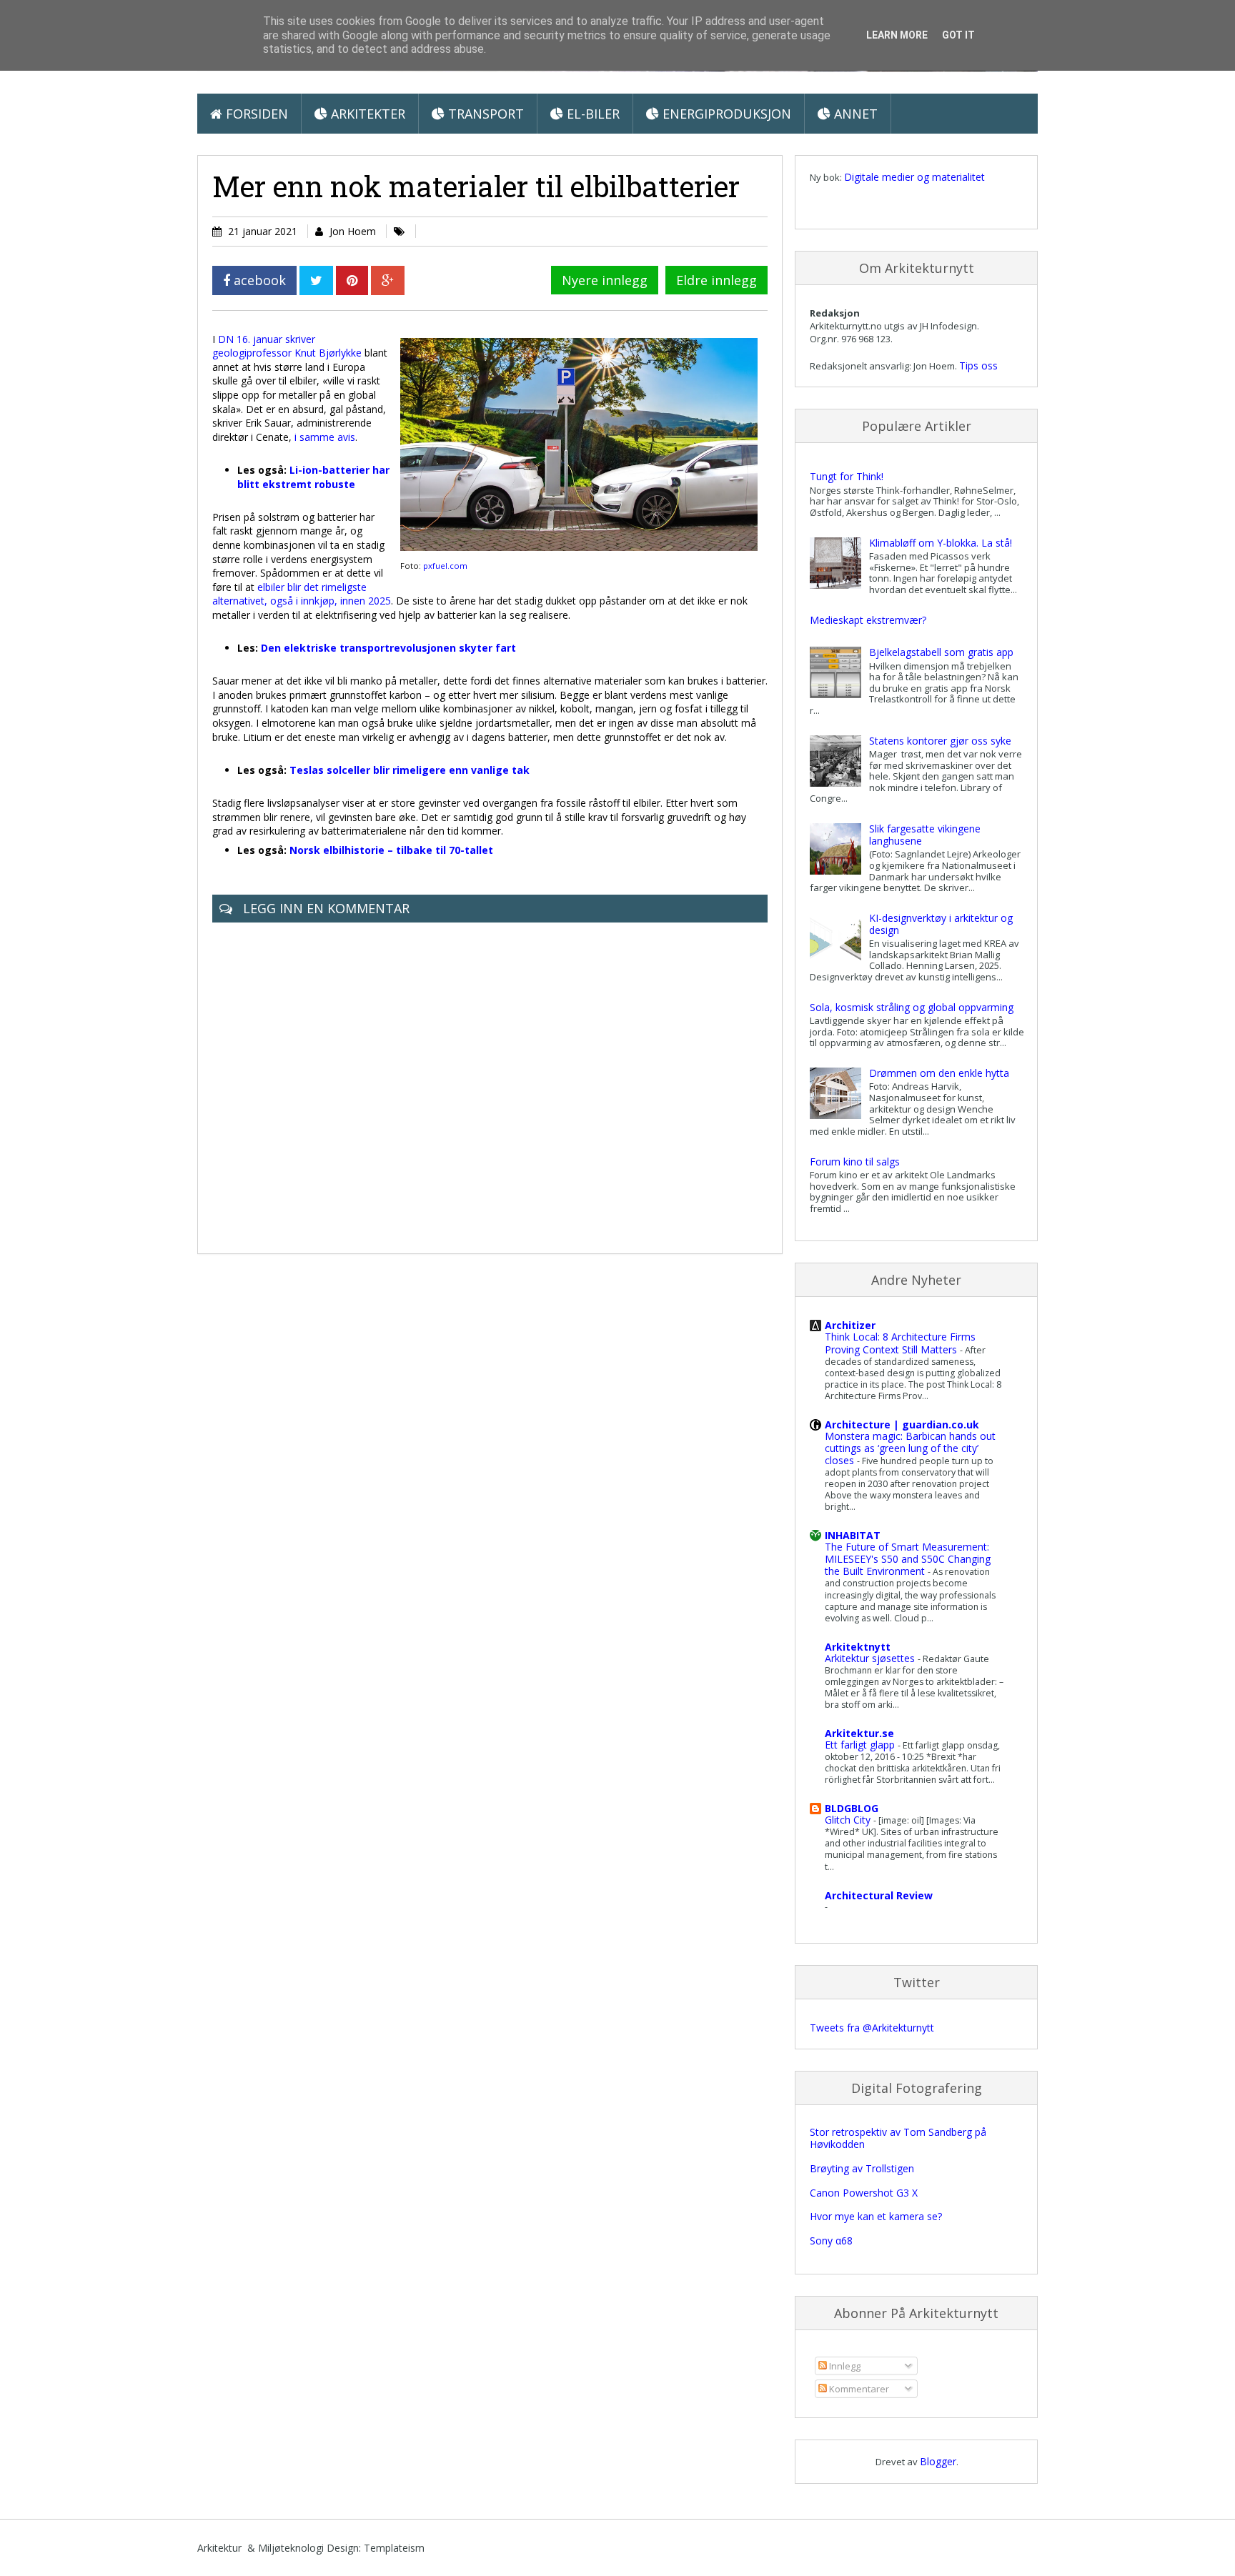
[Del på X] (316, 280)
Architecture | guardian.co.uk (902, 1424)
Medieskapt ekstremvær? (868, 620)
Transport (484, 114)
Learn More (897, 35)
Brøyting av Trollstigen (862, 2168)
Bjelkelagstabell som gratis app (941, 652)
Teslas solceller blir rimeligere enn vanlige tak (410, 770)
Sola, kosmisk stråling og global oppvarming (912, 1007)
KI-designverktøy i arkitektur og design (941, 924)
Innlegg (844, 2366)
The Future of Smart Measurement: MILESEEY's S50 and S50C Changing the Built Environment (908, 1559)
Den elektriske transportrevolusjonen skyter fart (388, 648)
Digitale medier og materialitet (914, 177)
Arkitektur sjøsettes (871, 1658)
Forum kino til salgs (855, 1162)
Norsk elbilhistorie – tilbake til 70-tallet (391, 850)
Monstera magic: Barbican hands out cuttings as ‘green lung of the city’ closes (910, 1448)
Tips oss (978, 365)
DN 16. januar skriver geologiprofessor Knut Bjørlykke (287, 346)
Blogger (938, 2461)
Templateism (394, 2548)
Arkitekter (366, 114)
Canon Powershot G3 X (864, 2193)
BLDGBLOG (852, 1808)
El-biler (591, 114)
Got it (958, 35)
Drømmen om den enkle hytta (939, 1073)
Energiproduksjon (725, 114)
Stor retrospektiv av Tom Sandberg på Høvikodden (898, 2138)
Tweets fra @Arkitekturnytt (872, 2028)
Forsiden (255, 114)
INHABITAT (853, 1535)
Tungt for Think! (847, 476)
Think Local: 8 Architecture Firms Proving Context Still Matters (900, 1343)
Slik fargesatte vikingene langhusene (925, 835)
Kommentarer (858, 2389)
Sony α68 (831, 2241)
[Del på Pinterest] (352, 280)
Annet (854, 114)
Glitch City (849, 1820)
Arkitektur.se (859, 1733)
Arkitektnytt (858, 1647)
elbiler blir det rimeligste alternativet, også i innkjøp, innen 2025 (302, 594)
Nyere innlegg (605, 280)
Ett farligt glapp (861, 1745)
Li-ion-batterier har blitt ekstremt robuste (313, 477)
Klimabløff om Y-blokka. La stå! (941, 543)
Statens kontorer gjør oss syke (940, 741)
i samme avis (325, 437)
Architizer (850, 1325)
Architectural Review (879, 1895)
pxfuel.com (445, 566)
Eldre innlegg (716, 280)
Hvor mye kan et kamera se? (876, 2216)
